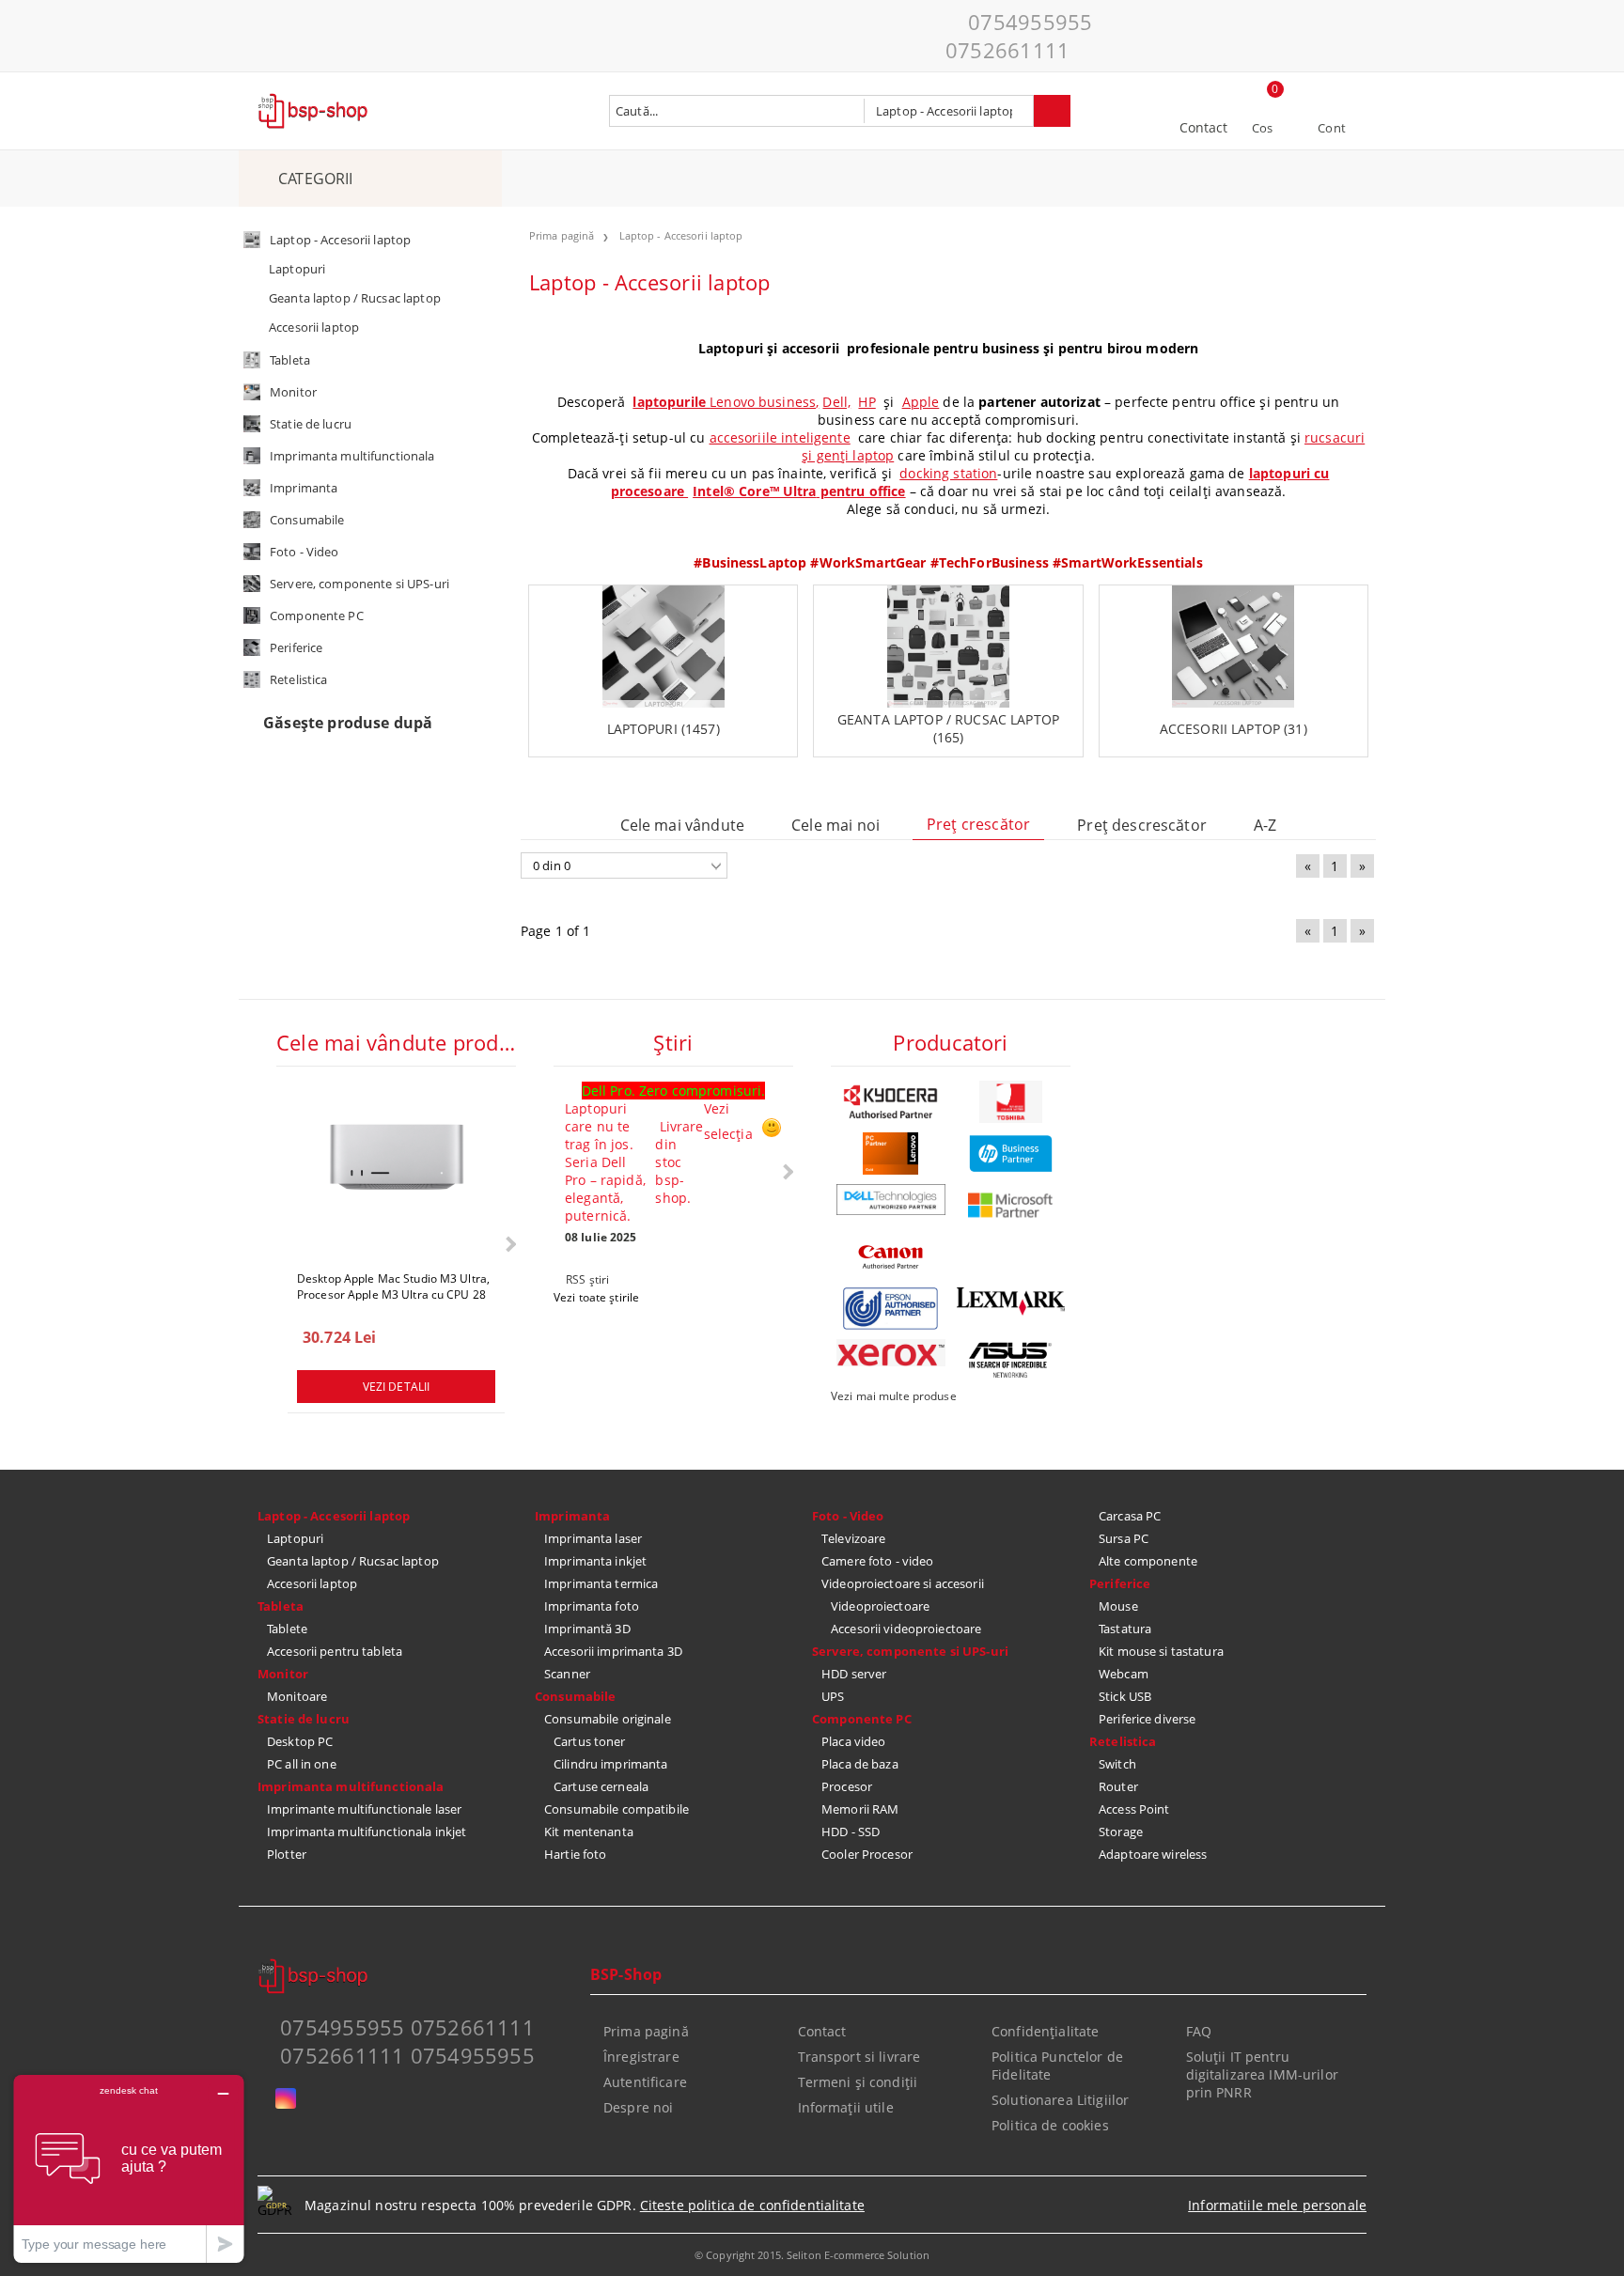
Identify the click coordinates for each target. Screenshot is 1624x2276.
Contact (1204, 127)
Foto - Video (848, 1516)
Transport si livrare (859, 2057)
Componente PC (862, 1719)
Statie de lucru (304, 1719)
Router (1118, 1786)
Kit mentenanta (589, 1832)
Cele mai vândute (683, 825)
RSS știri (587, 1279)
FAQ (1199, 2031)
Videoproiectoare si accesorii (903, 1583)
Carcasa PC (1130, 1516)
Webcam (1124, 1674)
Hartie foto (575, 1854)
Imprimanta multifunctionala (351, 1786)
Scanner (567, 1674)
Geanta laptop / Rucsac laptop (353, 1561)
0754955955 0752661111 (1019, 36)
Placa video (853, 1741)
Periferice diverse (1147, 1719)
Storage (1121, 1832)
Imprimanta (572, 1516)
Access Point (1134, 1809)
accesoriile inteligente (780, 437)
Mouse (1118, 1606)
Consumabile (575, 1696)
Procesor (847, 1786)
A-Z (1265, 825)
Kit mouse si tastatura (1161, 1651)
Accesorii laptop (312, 1583)
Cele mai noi (835, 825)
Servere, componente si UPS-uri (910, 1651)
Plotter (287, 1854)
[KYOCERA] (891, 1102)
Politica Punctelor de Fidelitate (1057, 2066)
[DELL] (891, 1200)
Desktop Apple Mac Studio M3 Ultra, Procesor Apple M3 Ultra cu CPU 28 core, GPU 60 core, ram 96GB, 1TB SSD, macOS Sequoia (393, 1286)
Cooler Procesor (867, 1854)
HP (867, 402)
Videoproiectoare (880, 1606)
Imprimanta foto (592, 1606)
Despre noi (638, 2107)
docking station (948, 473)
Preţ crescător (978, 824)
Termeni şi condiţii (858, 2082)
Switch (1117, 1764)
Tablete (287, 1629)
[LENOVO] (891, 1154)
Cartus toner (590, 1741)
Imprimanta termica (601, 1583)
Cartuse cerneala (601, 1786)
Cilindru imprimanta (610, 1764)
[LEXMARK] (1011, 1302)
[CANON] (891, 1257)
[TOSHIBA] (1011, 1102)
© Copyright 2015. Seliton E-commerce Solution (812, 2255)
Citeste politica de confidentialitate (752, 2205)
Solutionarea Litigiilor (1060, 2100)
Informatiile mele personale (1277, 2205)
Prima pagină (646, 2031)
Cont (1332, 128)
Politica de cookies (1050, 2125)
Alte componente (1148, 1561)
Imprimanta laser (593, 1538)
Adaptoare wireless (1153, 1854)
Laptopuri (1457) (664, 729)
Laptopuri (295, 1538)
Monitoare (297, 1696)
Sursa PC (1124, 1538)
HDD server (854, 1674)
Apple (921, 402)
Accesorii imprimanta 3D (613, 1651)
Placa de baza (860, 1764)
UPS (833, 1696)
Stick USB (1125, 1696)
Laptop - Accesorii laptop (334, 1516)
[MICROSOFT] (1011, 1205)
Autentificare (645, 2082)
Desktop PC (300, 1741)
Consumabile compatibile (617, 1809)
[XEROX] (891, 1353)
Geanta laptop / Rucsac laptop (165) (948, 728)
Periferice (1120, 1583)
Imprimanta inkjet (595, 1561)
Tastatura (1125, 1629)
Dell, (836, 402)
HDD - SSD (851, 1832)
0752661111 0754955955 (407, 2055)
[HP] (1011, 1154)
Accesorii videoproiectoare (906, 1629)
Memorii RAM (860, 1809)
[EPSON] (891, 1309)
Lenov (728, 402)
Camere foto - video (877, 1561)
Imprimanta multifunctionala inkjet (367, 1832)
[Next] (509, 1244)
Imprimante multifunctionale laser (364, 1809)
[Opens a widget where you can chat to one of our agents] (129, 2168)
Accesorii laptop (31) (1234, 729)
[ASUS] (1011, 1360)
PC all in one (302, 1764)
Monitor (283, 1674)
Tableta (281, 1606)
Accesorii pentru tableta (335, 1651)
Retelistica (1123, 1741)
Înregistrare (641, 2057)
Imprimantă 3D (587, 1629)
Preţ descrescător (1142, 825)
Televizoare (853, 1538)
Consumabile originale (608, 1719)
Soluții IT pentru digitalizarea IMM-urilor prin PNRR (1262, 2074)
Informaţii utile (846, 2107)
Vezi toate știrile (596, 1297)
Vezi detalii (396, 1387)
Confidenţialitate (1045, 2031)
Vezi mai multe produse (894, 1396)
